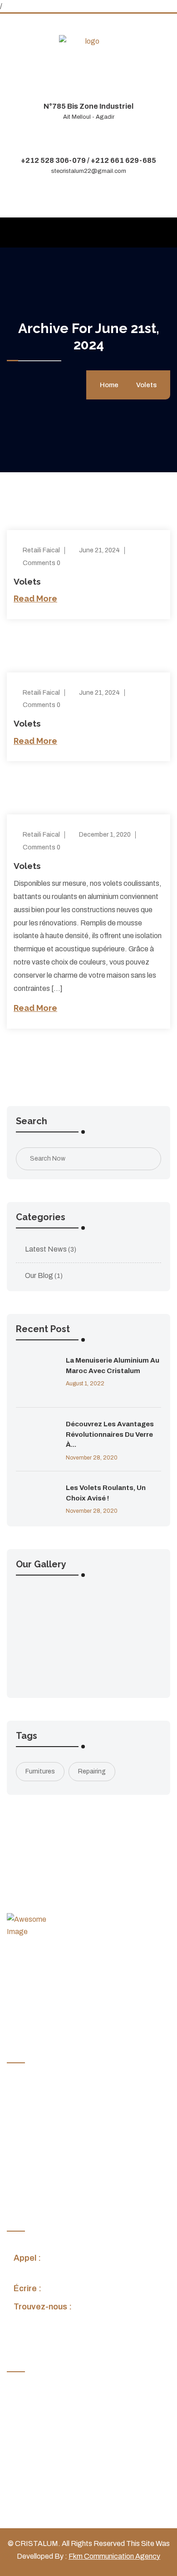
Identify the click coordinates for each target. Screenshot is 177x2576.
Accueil (25, 2090)
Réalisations (33, 2144)
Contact (27, 2161)
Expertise (29, 2125)
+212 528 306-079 (53, 160)
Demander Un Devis (45, 2179)
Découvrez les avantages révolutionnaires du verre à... (110, 1434)
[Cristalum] (88, 41)
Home (111, 385)
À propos (28, 2108)
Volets (146, 385)
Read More (35, 599)
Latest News (46, 1249)
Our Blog (39, 1275)
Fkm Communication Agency (114, 2556)
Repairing (92, 1771)
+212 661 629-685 (123, 160)
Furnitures (40, 1771)
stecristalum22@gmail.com (89, 171)
